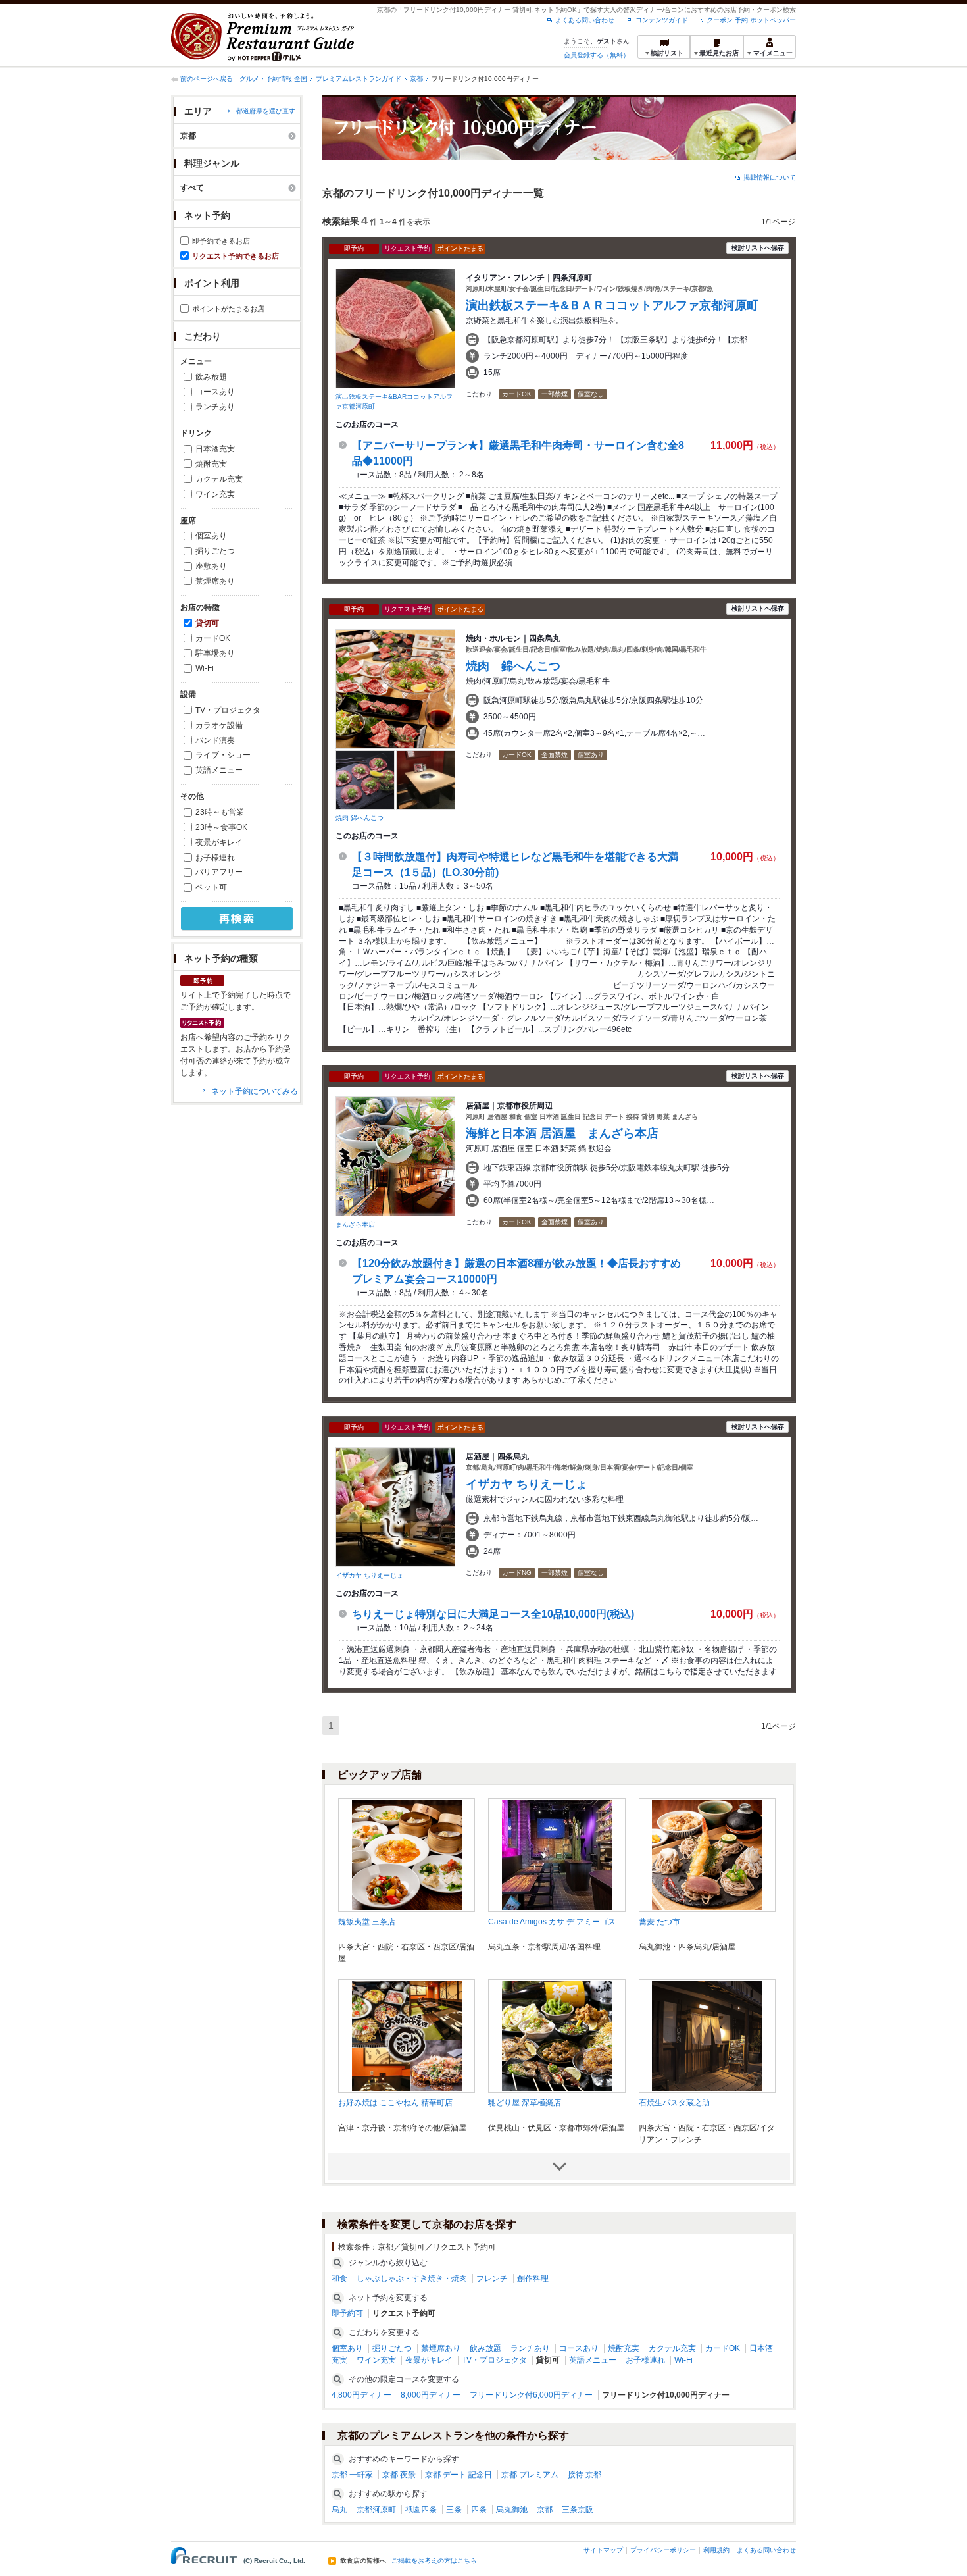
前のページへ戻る (207, 79)
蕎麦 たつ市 (659, 1922)
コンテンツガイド (662, 20)
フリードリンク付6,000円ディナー (531, 2395)
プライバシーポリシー (663, 2550)
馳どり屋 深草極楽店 (525, 2103)
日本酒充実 (215, 449)
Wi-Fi (205, 668)
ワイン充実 (215, 494)
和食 (339, 2279)
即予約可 (347, 2313)
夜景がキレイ (219, 842)
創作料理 (533, 2279)
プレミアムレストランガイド (359, 79)
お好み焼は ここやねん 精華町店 (395, 2103)
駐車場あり (215, 653)
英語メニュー (219, 770)
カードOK (213, 638)
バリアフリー (219, 872)
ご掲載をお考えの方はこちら (434, 2561)
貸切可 (207, 623)
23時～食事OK (221, 827)
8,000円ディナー (431, 2395)
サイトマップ (603, 2550)
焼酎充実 (211, 464)
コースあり (215, 392)
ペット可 (211, 887)
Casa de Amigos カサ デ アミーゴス (552, 1922)
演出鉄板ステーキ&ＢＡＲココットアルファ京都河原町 (612, 305)
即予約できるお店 (221, 241)
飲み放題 (211, 377)
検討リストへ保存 (758, 248)
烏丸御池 (512, 2510)
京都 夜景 (399, 2475)
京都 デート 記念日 (459, 2475)
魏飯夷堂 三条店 (367, 1922)
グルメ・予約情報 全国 (273, 79)
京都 (416, 79)
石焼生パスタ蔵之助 (674, 2103)
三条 (454, 2510)
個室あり (211, 536)
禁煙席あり (215, 581)
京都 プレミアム (530, 2475)
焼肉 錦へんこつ (360, 818)
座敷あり (211, 566)
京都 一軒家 (352, 2475)
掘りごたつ (215, 551)
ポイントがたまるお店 (228, 309)
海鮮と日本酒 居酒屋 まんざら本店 (562, 1133)
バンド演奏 (215, 740)
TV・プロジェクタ (228, 710)
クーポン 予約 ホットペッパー (751, 20)
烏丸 (339, 2510)
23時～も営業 (220, 812)
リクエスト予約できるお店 (236, 256)
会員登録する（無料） (597, 55)
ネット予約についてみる (255, 1091)
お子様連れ (215, 858)
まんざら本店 (355, 1224)
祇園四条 (421, 2510)
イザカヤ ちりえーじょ (369, 1575)
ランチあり (215, 407)
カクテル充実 (219, 479)
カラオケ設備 (219, 725)
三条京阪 (578, 2510)
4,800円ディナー (361, 2395)
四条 (479, 2510)
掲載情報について (770, 177)
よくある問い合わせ (585, 20)
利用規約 (716, 2550)
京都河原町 (376, 2510)
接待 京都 (584, 2475)
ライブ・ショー (223, 755)
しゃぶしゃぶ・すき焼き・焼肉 (412, 2279)
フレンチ (492, 2279)
